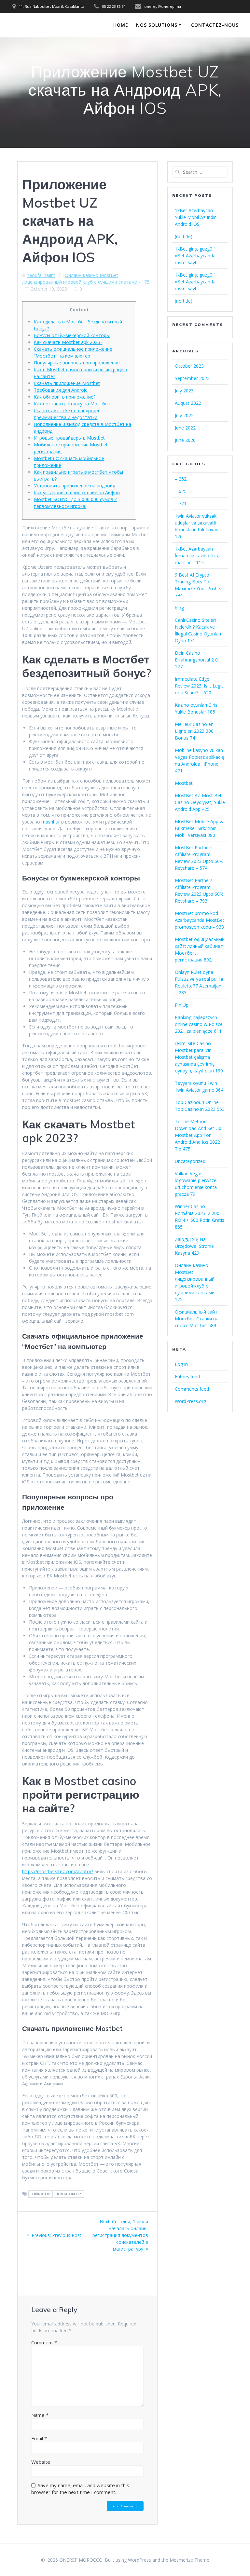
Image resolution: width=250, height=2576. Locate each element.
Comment (44, 2342)
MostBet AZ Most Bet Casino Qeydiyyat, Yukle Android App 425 (200, 802)
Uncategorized (190, 1161)
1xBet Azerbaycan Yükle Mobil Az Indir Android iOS (195, 217)
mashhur (51, 822)
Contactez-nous (215, 25)
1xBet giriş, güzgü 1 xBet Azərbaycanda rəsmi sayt (195, 256)
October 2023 (189, 366)
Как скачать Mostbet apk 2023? (68, 342)
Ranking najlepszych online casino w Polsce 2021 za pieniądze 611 (199, 1024)
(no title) (184, 236)
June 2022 (185, 428)
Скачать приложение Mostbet (67, 383)
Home (121, 25)
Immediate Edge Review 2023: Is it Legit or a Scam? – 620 (199, 686)
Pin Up (182, 1005)
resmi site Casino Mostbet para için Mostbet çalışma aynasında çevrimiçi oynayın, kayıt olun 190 (199, 1057)
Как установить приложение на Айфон (77, 492)
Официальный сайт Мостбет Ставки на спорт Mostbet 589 (197, 1319)
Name (40, 2415)
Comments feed (192, 1389)
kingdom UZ (69, 2194)
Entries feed (187, 1377)
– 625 (181, 491)
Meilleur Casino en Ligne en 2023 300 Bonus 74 (194, 731)
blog (179, 608)
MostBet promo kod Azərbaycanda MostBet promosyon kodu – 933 (200, 920)
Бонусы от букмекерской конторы (72, 335)
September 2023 (192, 378)
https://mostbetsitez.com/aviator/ (58, 1871)
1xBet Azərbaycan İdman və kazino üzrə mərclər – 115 (197, 556)
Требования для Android (61, 390)
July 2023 (184, 391)
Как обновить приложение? (65, 397)
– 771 (181, 504)
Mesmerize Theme (189, 2560)
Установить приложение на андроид (75, 486)
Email (39, 2438)
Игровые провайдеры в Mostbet (69, 438)
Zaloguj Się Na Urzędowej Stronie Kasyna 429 (194, 1246)
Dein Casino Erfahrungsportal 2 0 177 (196, 660)
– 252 (181, 479)
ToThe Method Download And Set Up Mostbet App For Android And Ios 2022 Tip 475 (198, 1135)
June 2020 (185, 440)
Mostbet (184, 783)
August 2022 (188, 403)
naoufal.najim (41, 275)
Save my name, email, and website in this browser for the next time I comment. (80, 2489)
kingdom (41, 2194)
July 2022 (184, 415)
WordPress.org (190, 1401)
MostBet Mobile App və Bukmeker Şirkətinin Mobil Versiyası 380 (200, 828)
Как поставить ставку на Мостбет (72, 404)
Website (41, 2462)
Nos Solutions (157, 25)
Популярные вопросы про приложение (77, 363)
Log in (181, 1364)
